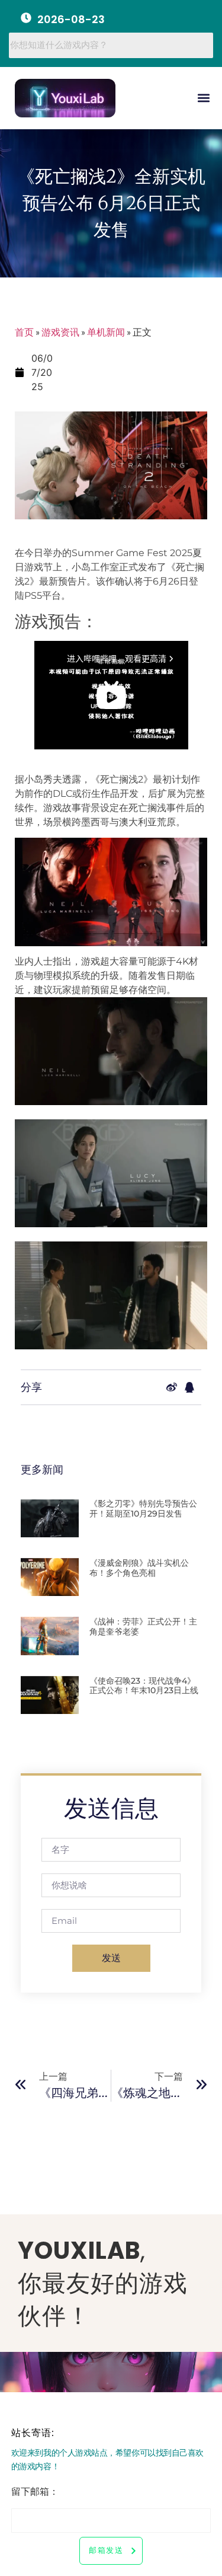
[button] (203, 98)
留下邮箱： (35, 2493)
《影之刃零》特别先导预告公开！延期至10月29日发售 (143, 1509)
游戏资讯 (60, 332)
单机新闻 (106, 332)
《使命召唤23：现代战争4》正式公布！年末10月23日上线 (144, 1686)
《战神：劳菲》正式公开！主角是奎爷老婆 (143, 1627)
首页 (24, 332)
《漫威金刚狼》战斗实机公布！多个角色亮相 (139, 1568)
